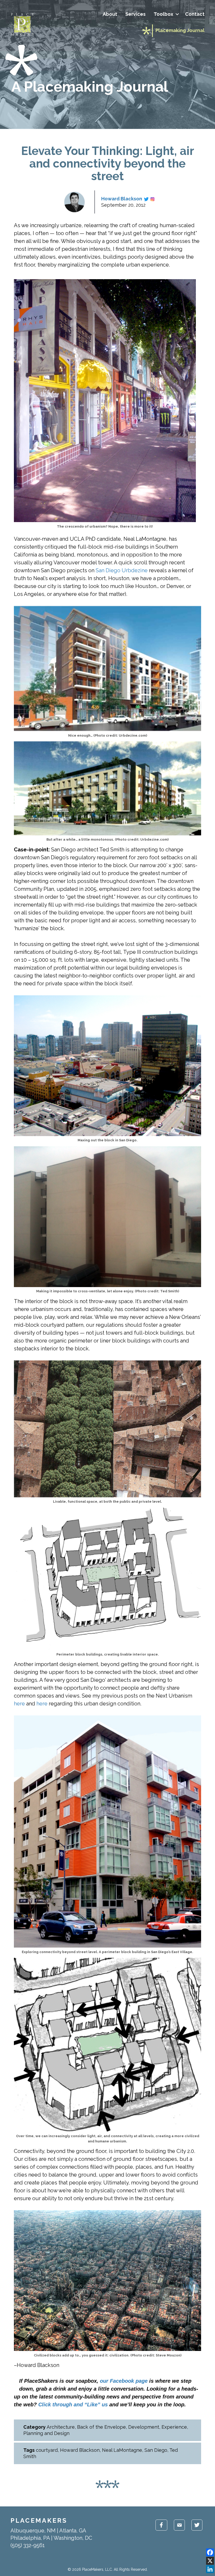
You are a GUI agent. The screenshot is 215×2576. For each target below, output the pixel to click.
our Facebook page (124, 2381)
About (110, 14)
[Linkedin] (210, 2569)
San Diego (156, 2450)
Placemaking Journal (180, 30)
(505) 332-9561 (28, 2545)
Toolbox (163, 14)
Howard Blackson (122, 199)
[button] (177, 14)
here (19, 1704)
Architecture (61, 2427)
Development (144, 2427)
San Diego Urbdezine (122, 570)
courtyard (47, 2450)
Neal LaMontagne (122, 2450)
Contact (195, 14)
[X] (210, 2561)
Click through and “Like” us (73, 2405)
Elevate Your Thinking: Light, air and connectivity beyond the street (108, 163)
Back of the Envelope (101, 2427)
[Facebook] (210, 2552)
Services (135, 14)
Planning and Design (46, 2433)
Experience (174, 2427)
